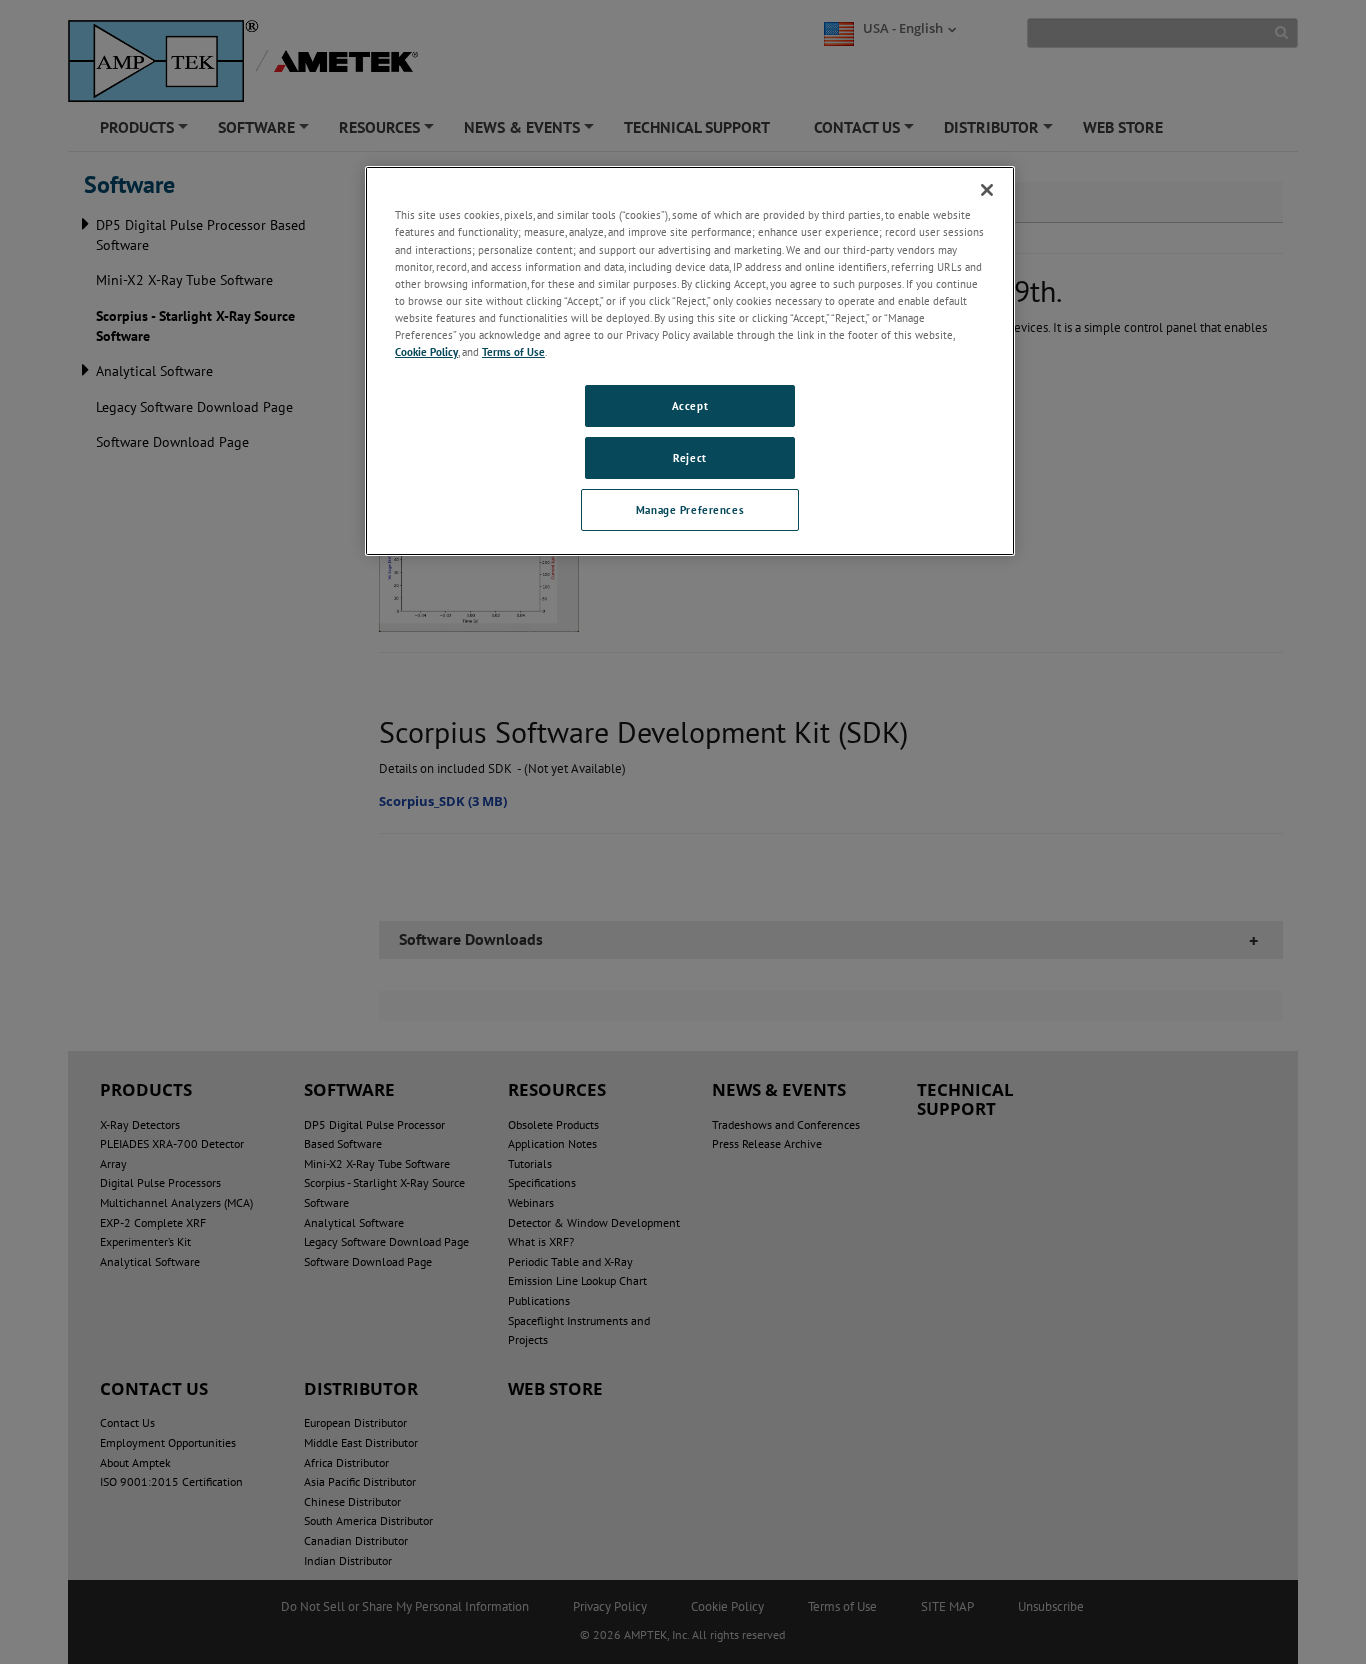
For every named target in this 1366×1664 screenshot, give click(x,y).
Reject (689, 457)
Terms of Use (513, 351)
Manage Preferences (690, 509)
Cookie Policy (426, 351)
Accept (690, 405)
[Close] (987, 190)
